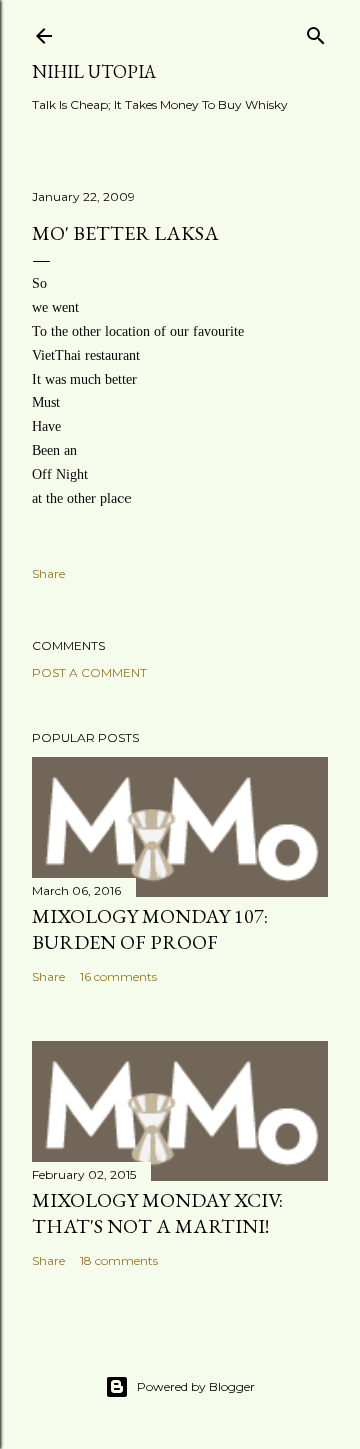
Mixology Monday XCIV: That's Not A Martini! (157, 1213)
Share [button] (48, 573)
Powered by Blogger (196, 1386)
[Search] (316, 31)
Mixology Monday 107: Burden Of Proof (150, 929)
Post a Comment (89, 672)
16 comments (118, 976)
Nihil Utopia (94, 71)
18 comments (119, 1260)
